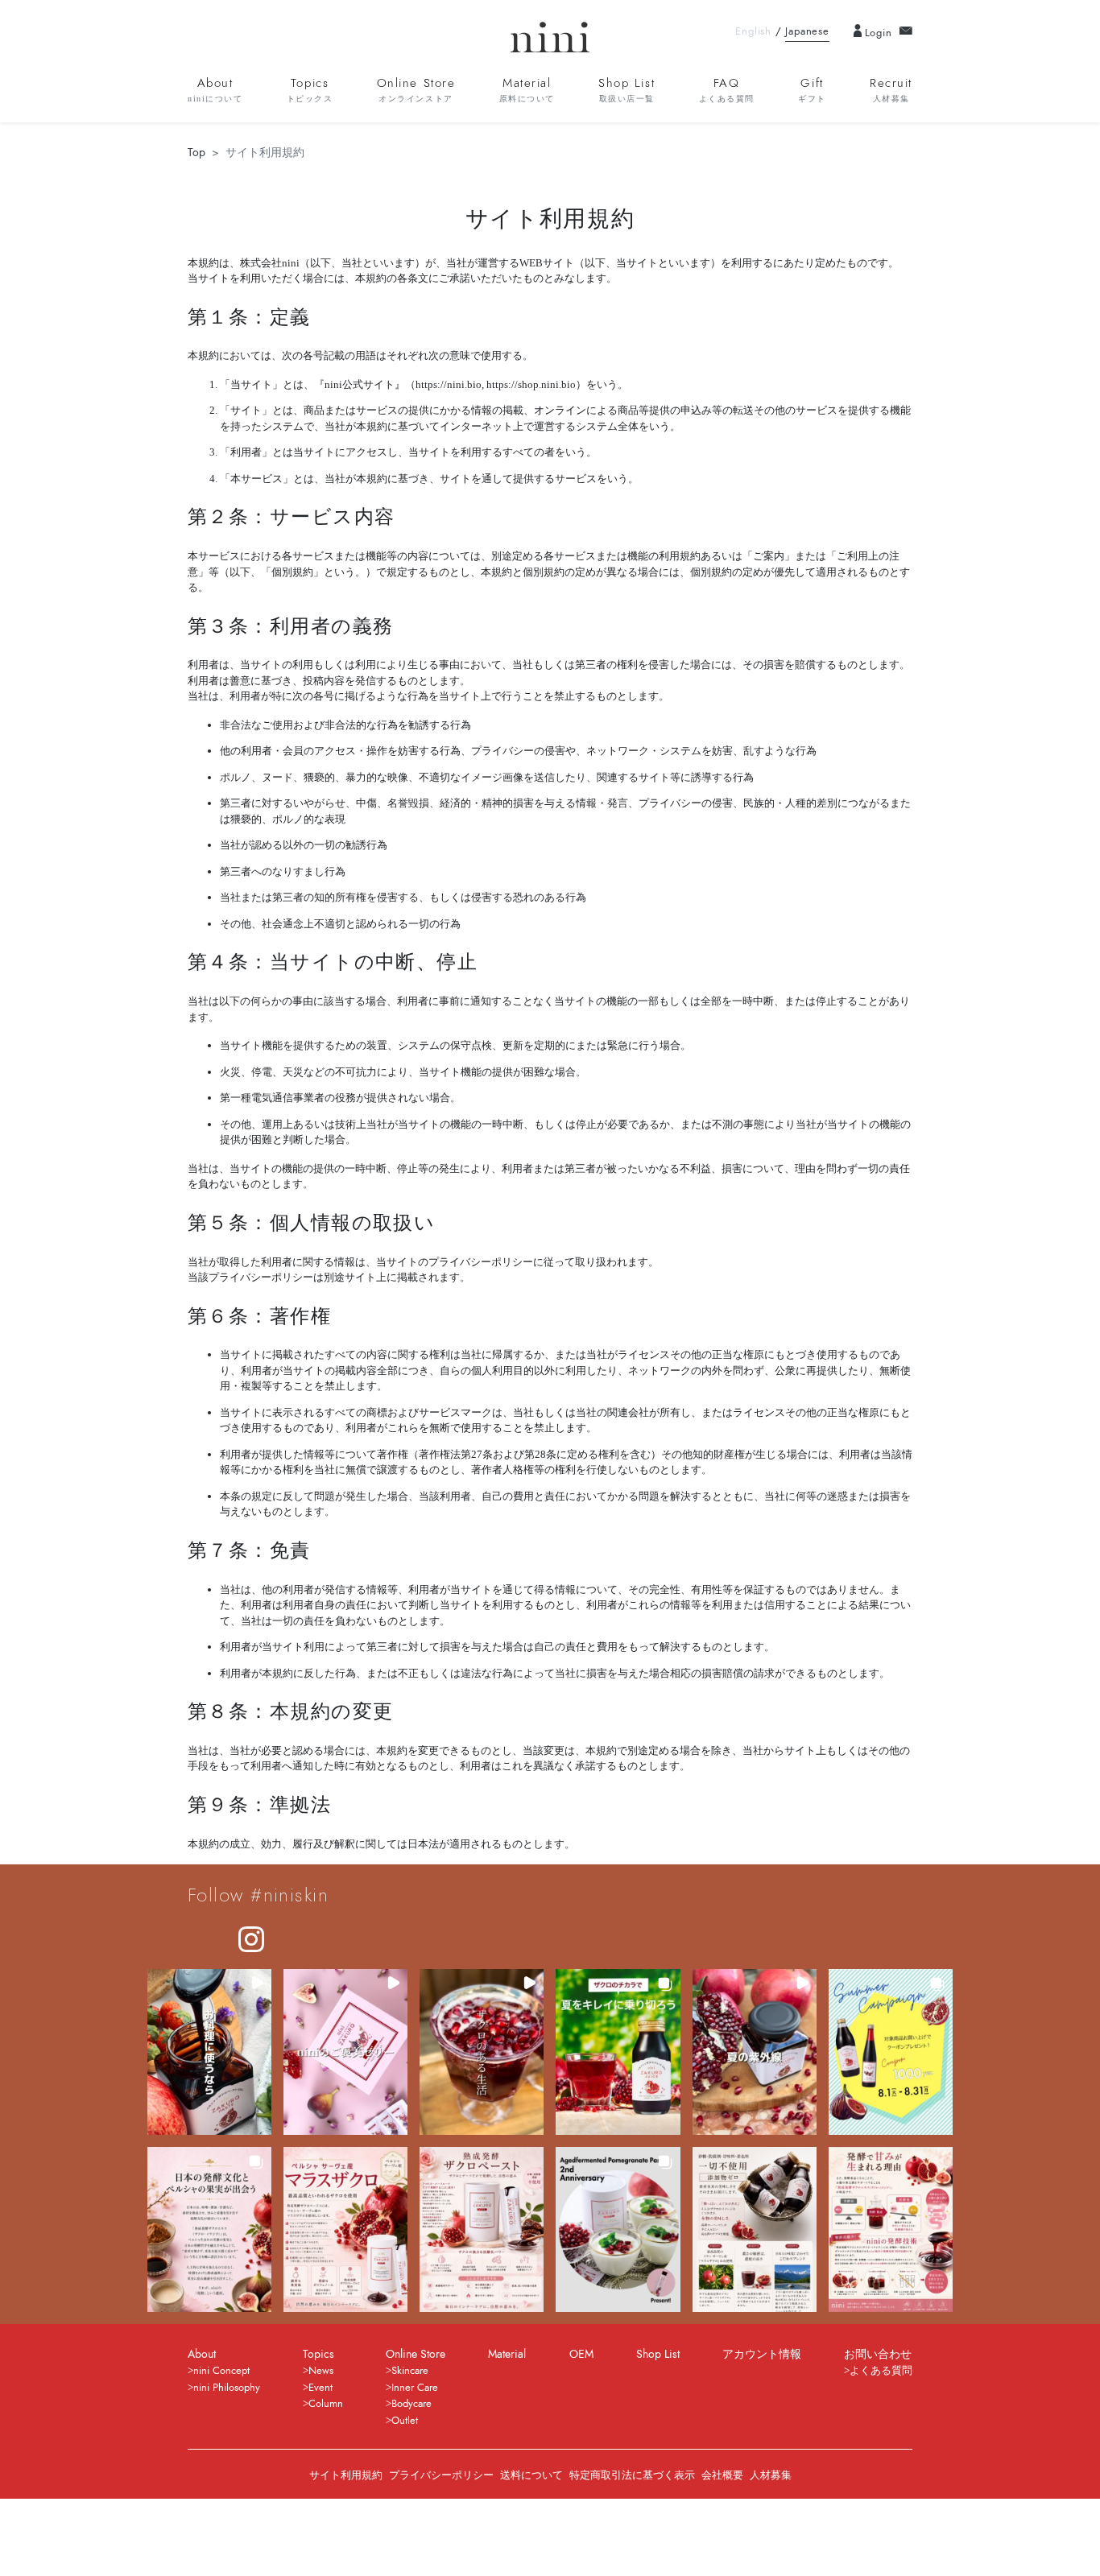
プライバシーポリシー (441, 2475)
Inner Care (415, 2388)
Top (196, 153)
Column (326, 2404)
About (215, 89)
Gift (812, 89)
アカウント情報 (762, 2354)
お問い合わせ (878, 2354)
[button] (209, 2052)
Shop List (627, 89)
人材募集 (771, 2475)
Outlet (405, 2421)
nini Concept (221, 2371)
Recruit (891, 89)
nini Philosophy (227, 2388)
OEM (581, 2354)
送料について (531, 2475)
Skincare (410, 2371)
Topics (310, 89)
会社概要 (722, 2475)
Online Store (416, 89)
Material (527, 89)
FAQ (727, 89)
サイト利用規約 (346, 2475)
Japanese (807, 31)
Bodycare (411, 2404)
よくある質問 (881, 2371)
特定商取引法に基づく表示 (632, 2475)
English (753, 31)
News (321, 2371)
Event (320, 2388)
